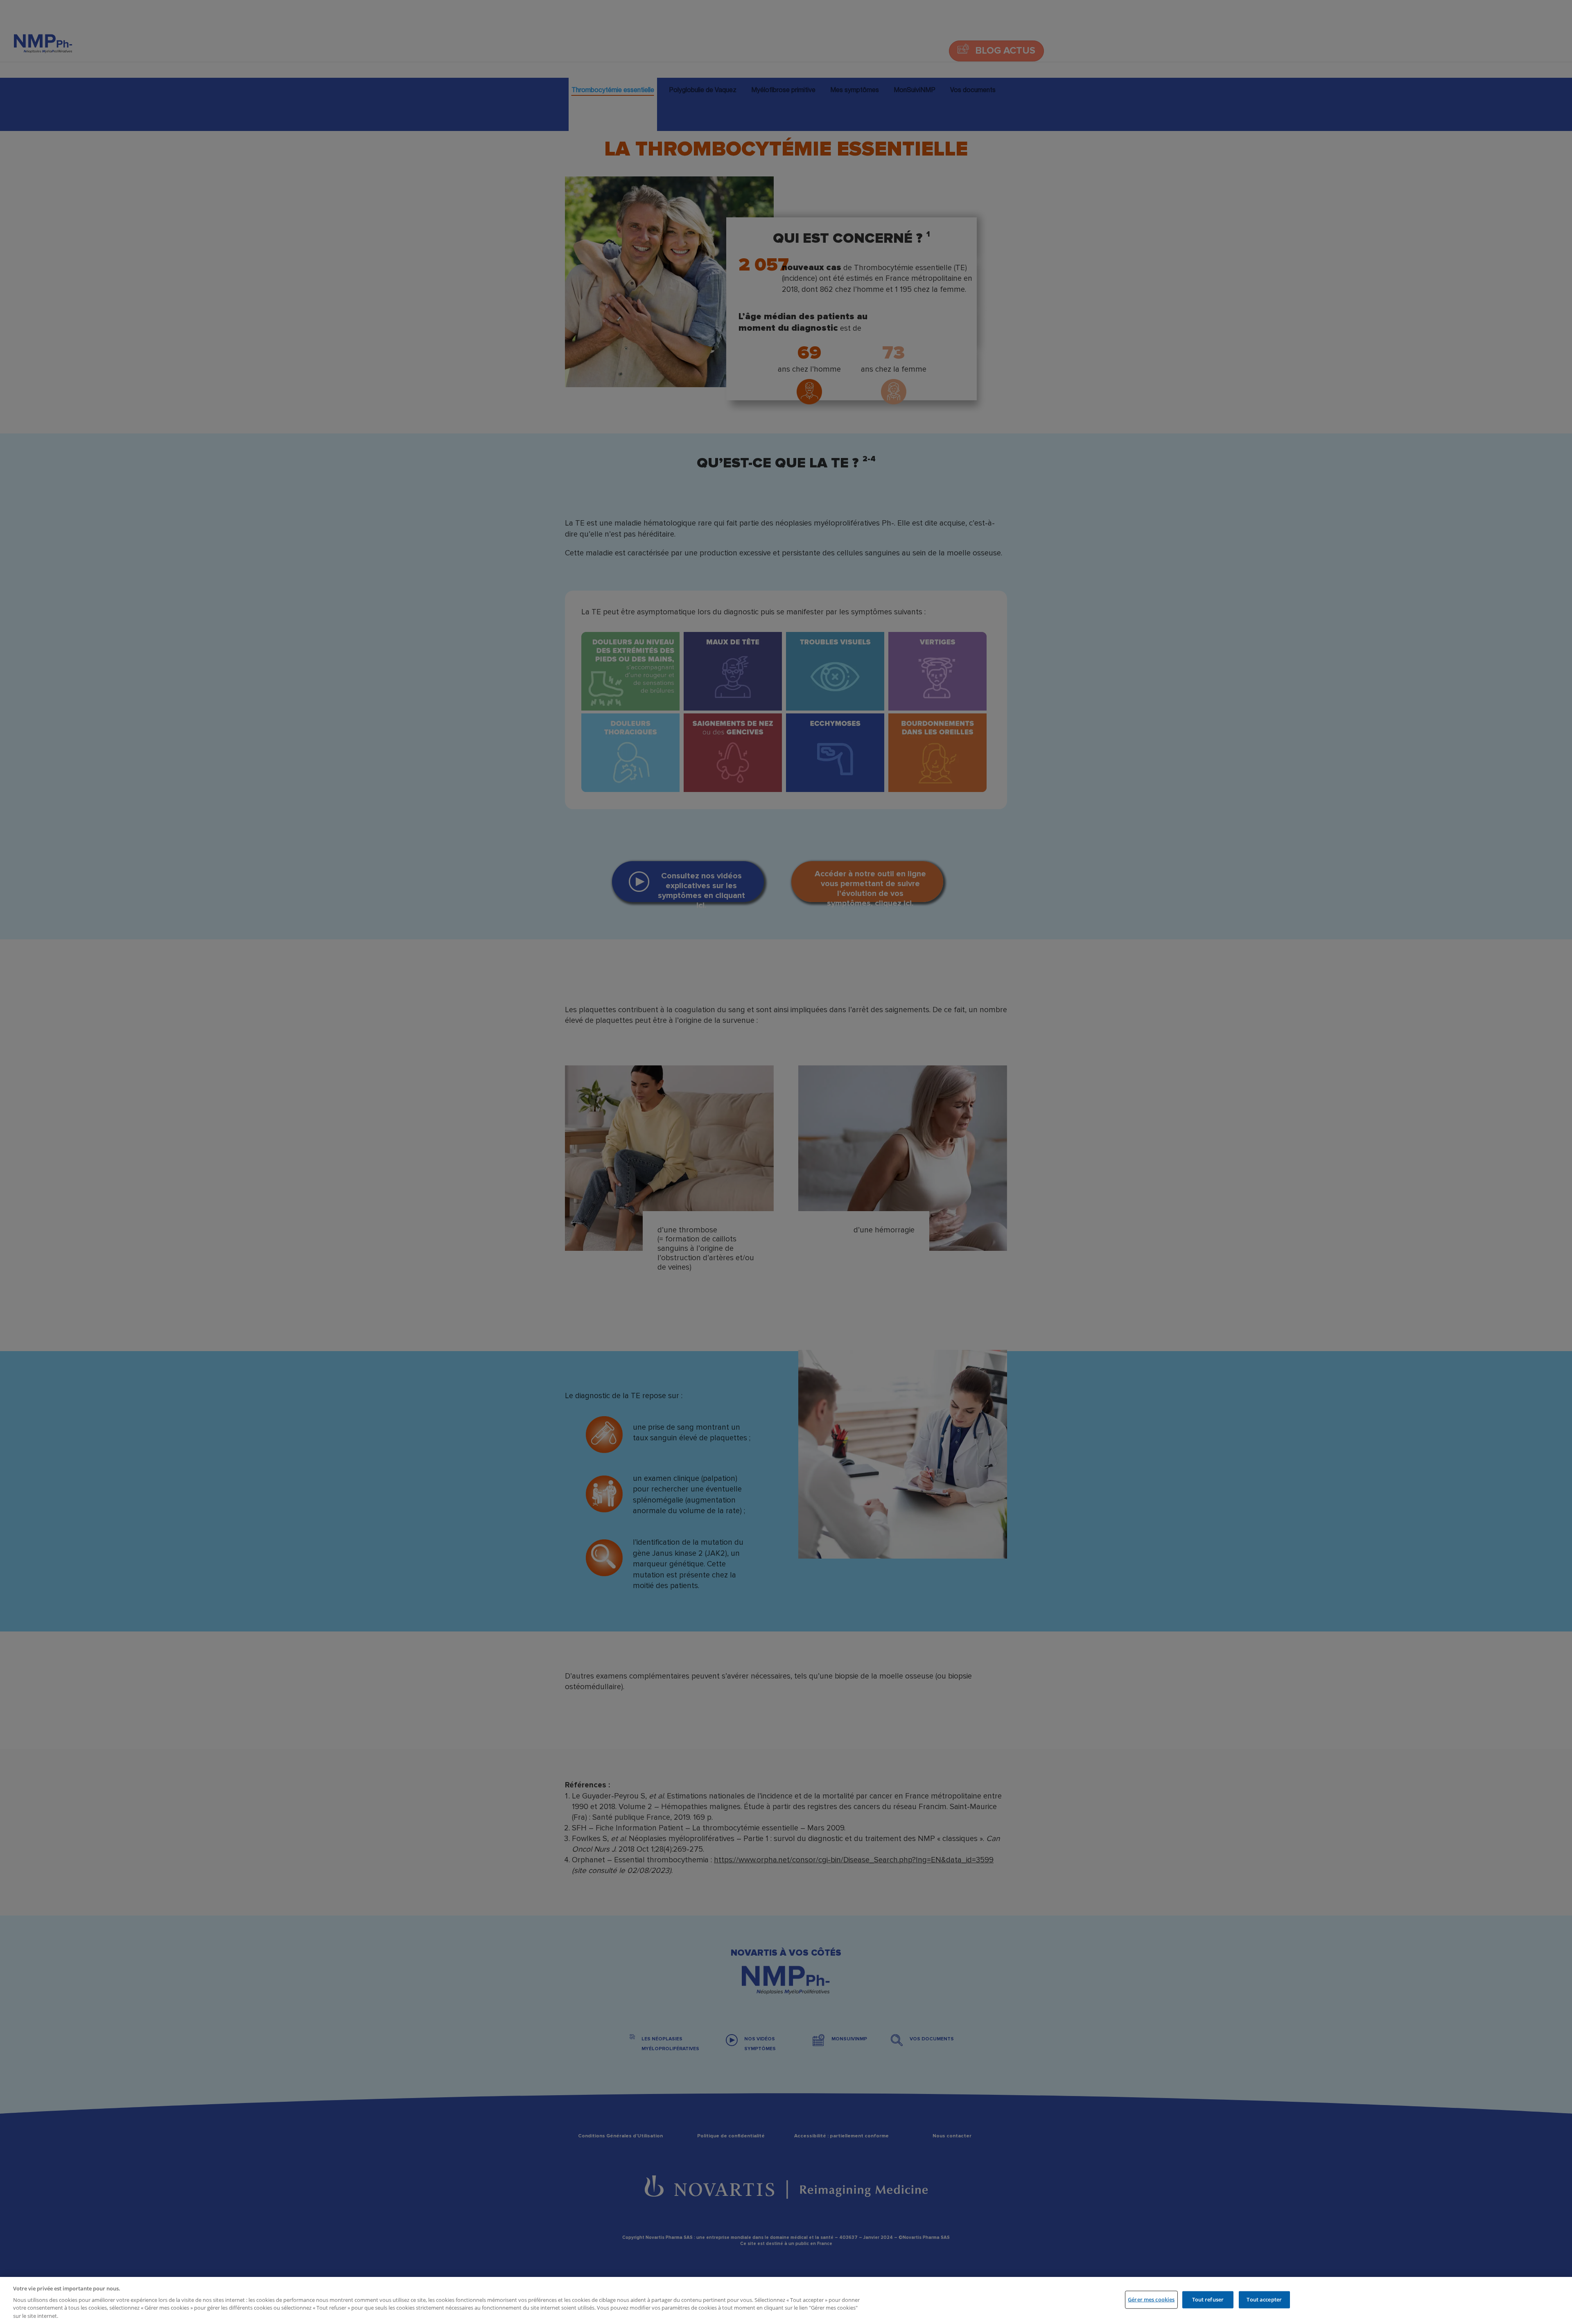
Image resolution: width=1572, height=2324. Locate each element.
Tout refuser (1208, 2299)
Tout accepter (1264, 2299)
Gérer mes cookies (1151, 2299)
